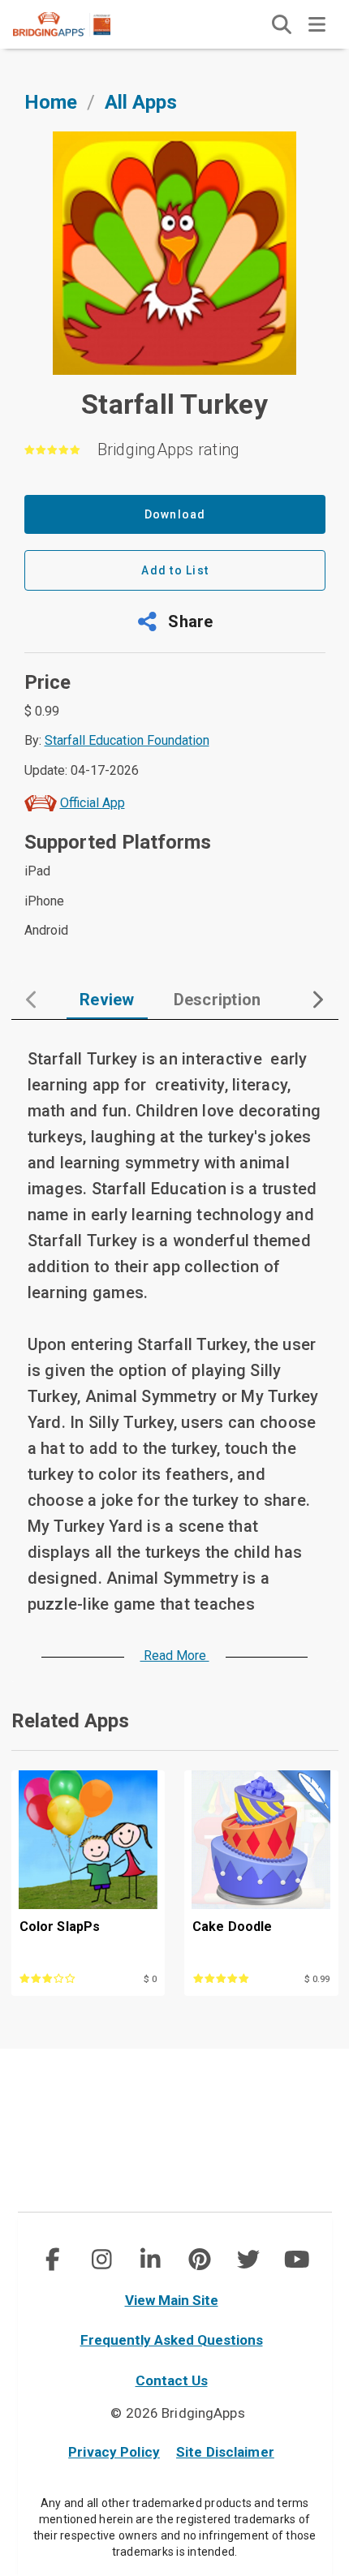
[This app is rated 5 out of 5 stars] (238, 1977)
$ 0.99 (317, 1979)
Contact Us (172, 2380)
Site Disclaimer (225, 2452)
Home (51, 102)
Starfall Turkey (174, 404)
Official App (93, 803)
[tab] (107, 1000)
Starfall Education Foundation (127, 740)
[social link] (52, 2260)
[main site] (75, 24)
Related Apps (70, 1721)
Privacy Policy (114, 2452)
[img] (282, 24)
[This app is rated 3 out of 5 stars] (65, 1977)
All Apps (141, 102)
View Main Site (172, 2300)
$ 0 (150, 1979)
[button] (175, 621)
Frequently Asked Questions (172, 2340)
